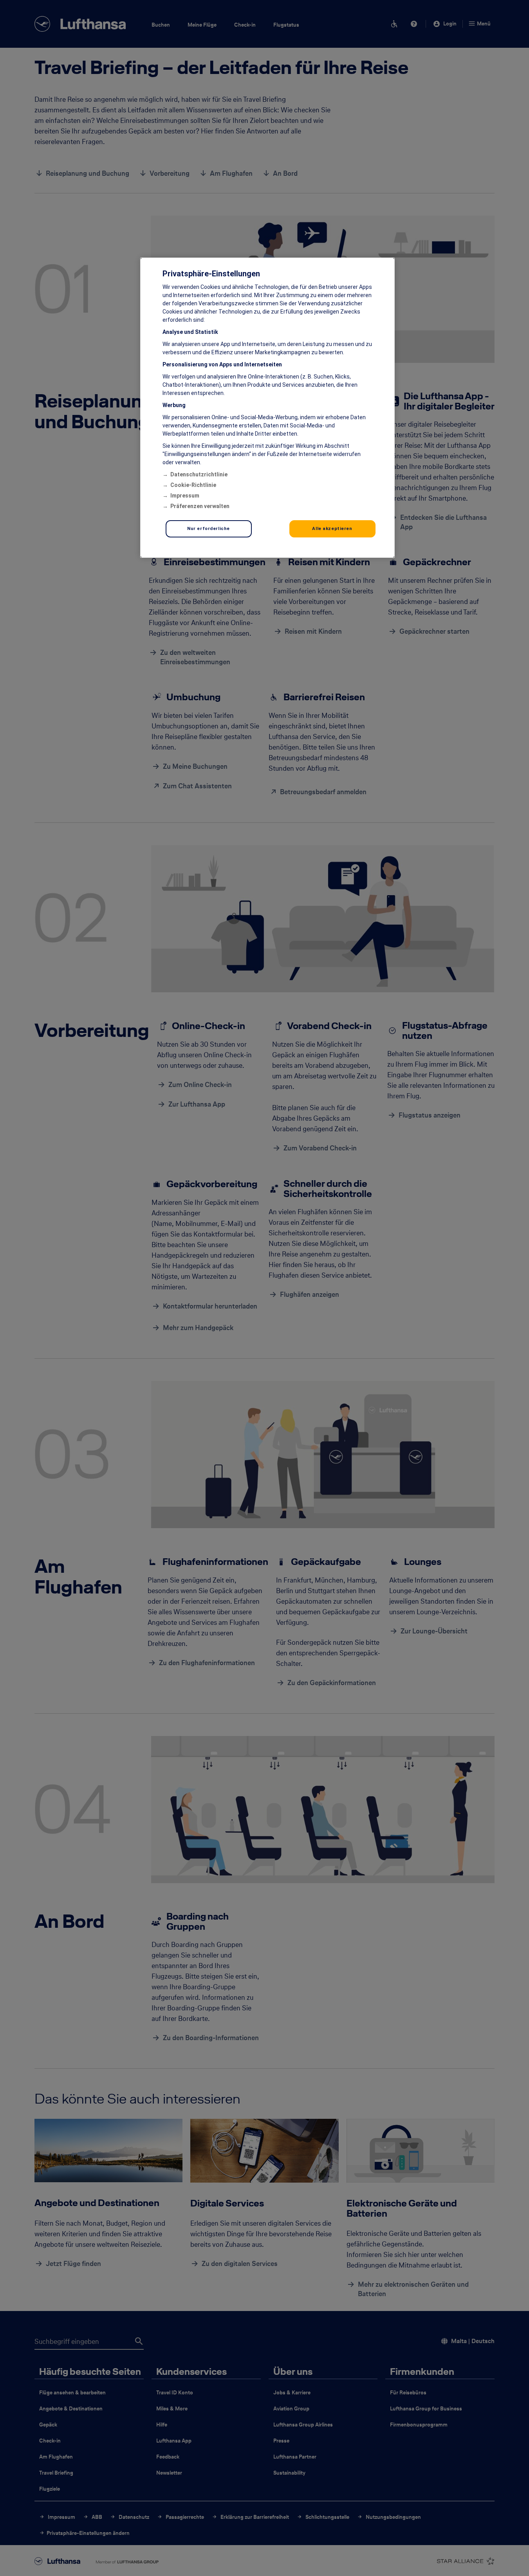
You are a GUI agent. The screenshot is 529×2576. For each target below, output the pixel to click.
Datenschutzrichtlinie (199, 474)
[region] (267, 408)
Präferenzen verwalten (200, 506)
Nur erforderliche (209, 528)
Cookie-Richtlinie (193, 485)
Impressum (185, 496)
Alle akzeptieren (332, 528)
